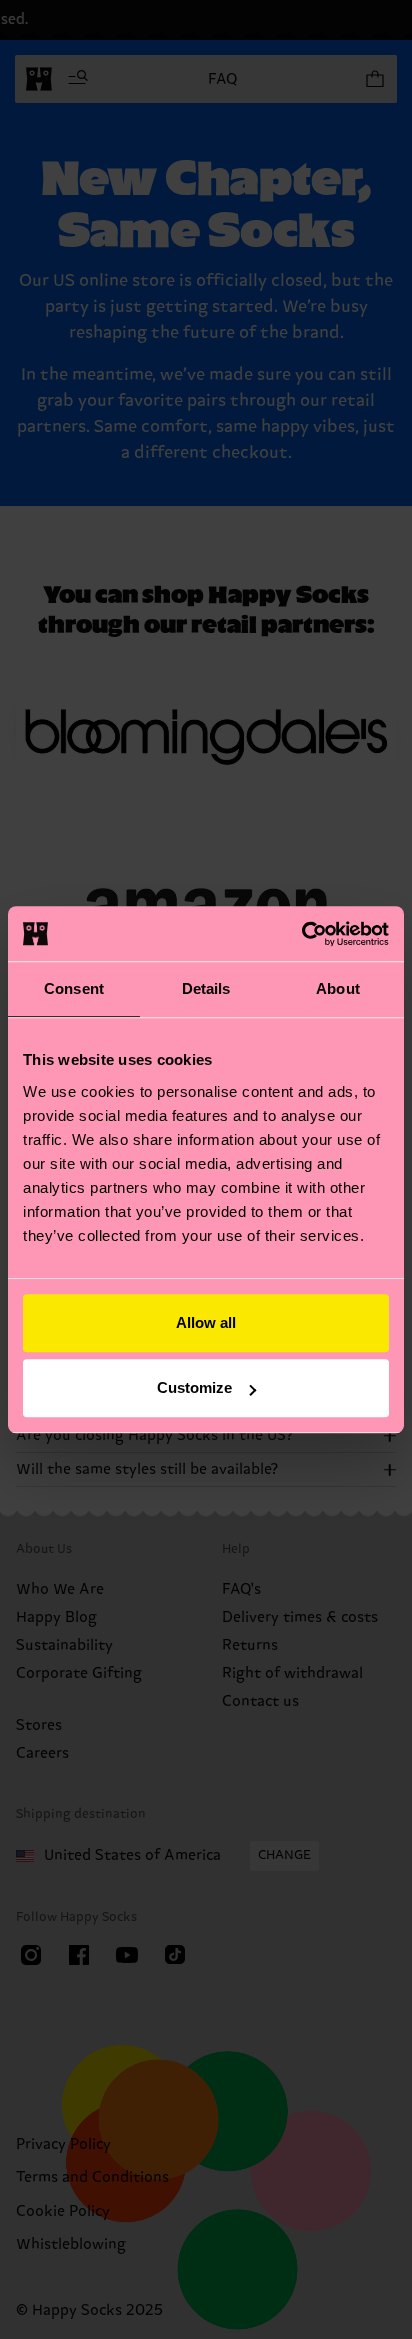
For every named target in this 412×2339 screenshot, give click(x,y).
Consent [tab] (74, 988)
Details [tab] (206, 988)
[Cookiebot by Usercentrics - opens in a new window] (301, 934)
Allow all (206, 1322)
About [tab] (338, 988)
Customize (194, 1387)
